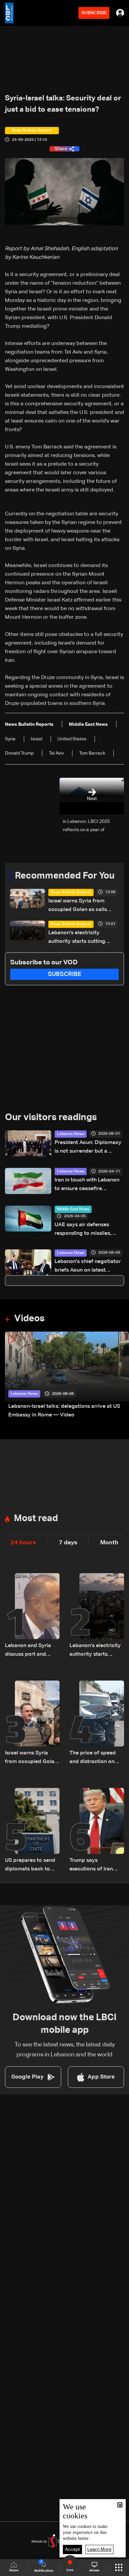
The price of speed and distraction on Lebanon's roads (93, 1758)
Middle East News (73, 1209)
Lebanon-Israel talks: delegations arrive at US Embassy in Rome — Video (64, 1411)
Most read (36, 1518)
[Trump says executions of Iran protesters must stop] (97, 1831)
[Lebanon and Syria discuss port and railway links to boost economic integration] (32, 1616)
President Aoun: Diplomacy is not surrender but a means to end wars (88, 1148)
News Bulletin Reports (71, 892)
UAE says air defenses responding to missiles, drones (83, 1230)
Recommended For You (65, 876)
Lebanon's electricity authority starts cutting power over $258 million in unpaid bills (81, 938)
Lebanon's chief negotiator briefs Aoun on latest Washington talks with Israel (89, 1267)
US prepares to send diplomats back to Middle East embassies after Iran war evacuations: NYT (32, 1866)
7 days (68, 1543)
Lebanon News (71, 1134)
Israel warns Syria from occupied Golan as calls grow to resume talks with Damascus (80, 906)
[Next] (121, 1375)
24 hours (23, 1543)
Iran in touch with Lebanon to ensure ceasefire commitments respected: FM (87, 1185)
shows (94, 2570)
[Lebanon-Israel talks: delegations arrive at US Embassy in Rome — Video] (67, 1375)
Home (14, 2570)
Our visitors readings (51, 1117)
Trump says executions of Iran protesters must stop (95, 1866)
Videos (29, 1319)
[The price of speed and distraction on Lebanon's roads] (97, 1723)
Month (109, 1543)
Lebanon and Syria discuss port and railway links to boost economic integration (31, 1651)
